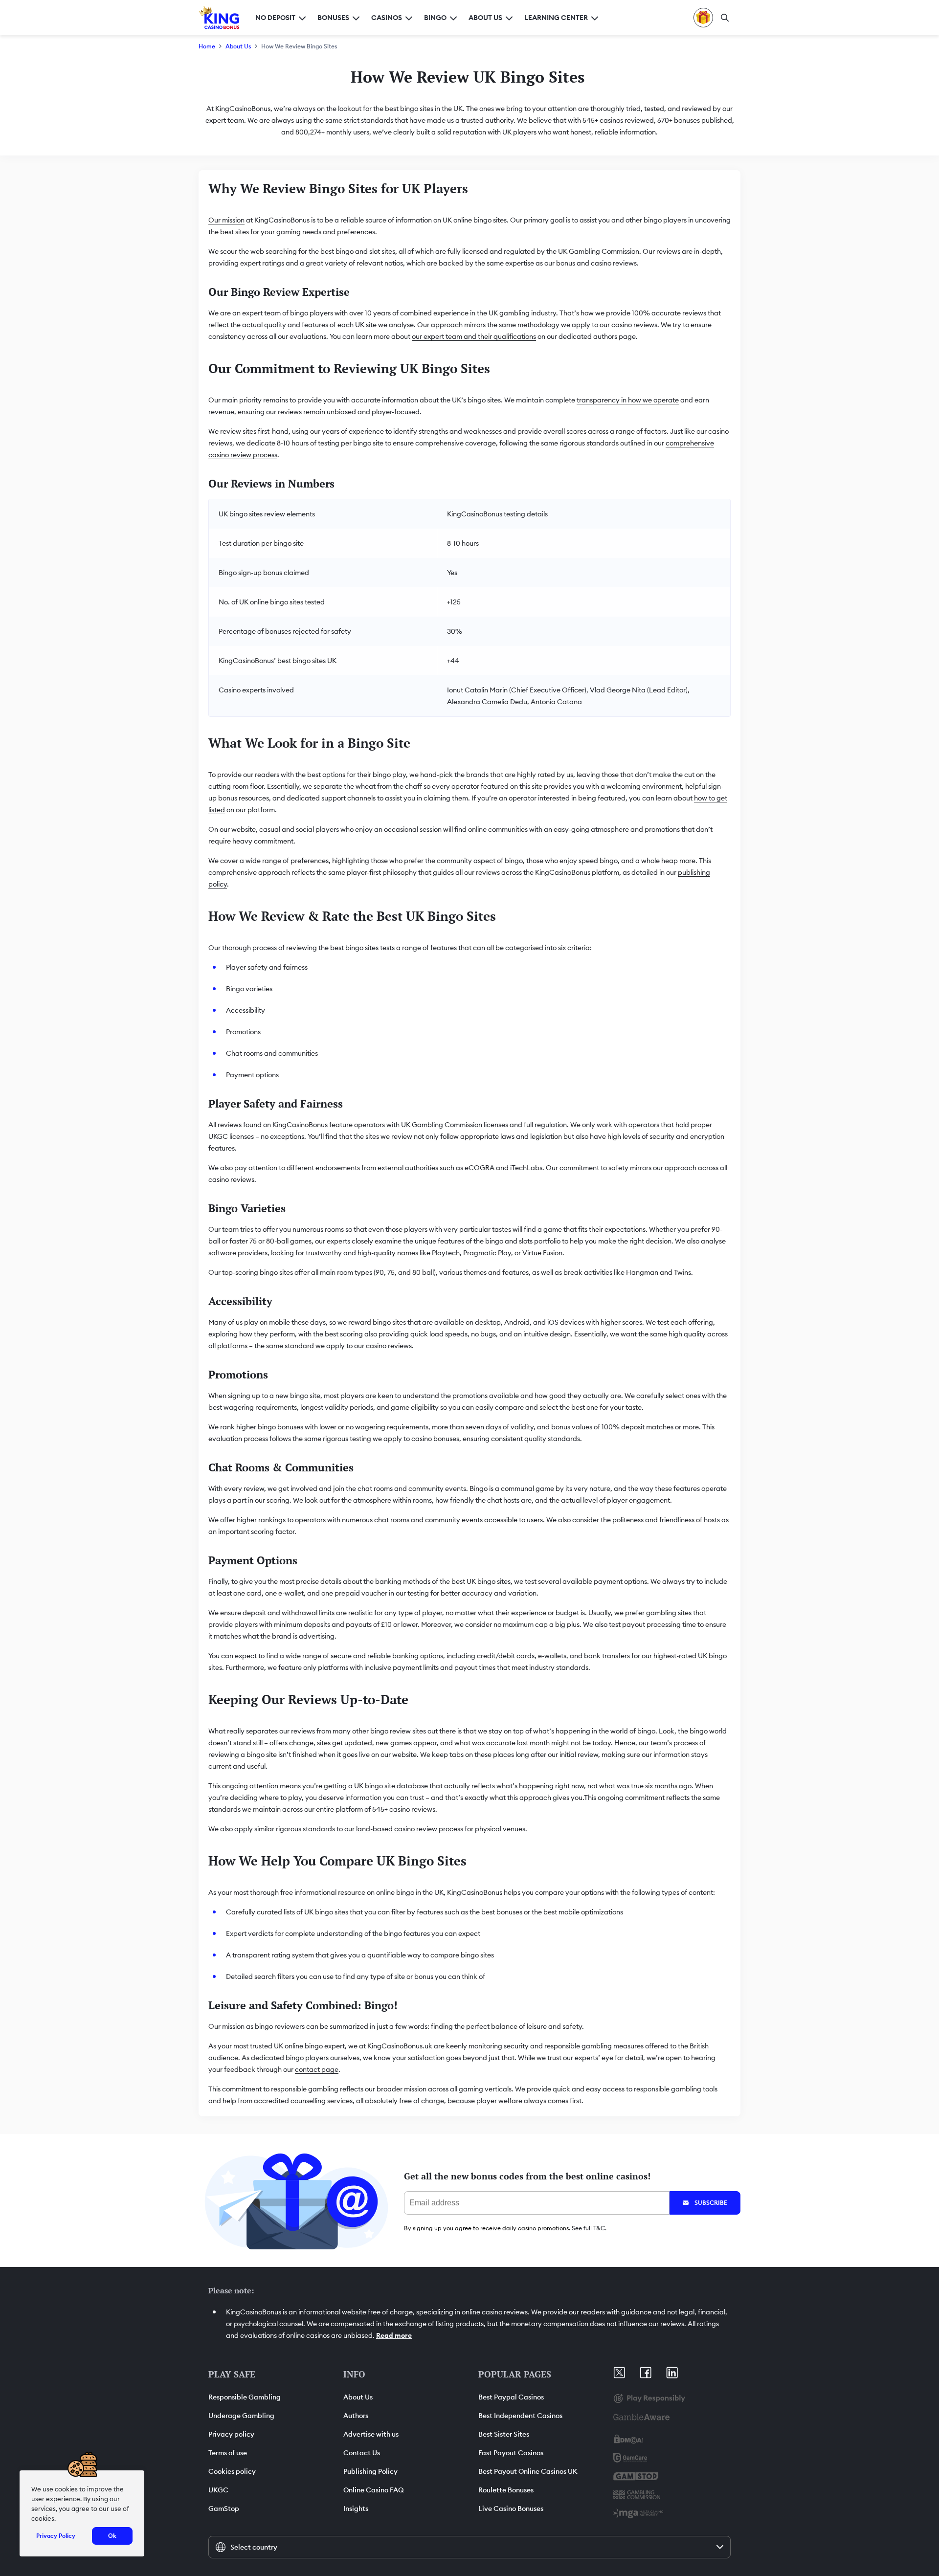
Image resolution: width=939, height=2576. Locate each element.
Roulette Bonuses (506, 2490)
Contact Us (362, 2453)
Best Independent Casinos (520, 2416)
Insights (356, 2509)
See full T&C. (589, 2228)
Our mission (226, 220)
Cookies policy (232, 2471)
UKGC (218, 2490)
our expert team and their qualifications (474, 336)
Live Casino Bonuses (511, 2509)
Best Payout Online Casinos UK (528, 2471)
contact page (317, 2069)
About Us (238, 46)
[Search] (725, 18)
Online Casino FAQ (374, 2490)
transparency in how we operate (628, 400)
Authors (356, 2416)
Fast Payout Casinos (511, 2453)
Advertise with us (371, 2434)
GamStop (224, 2509)
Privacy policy (231, 2434)
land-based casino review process (410, 1829)
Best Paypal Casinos (511, 2397)
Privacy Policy (56, 2536)
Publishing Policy (370, 2471)
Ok (112, 2536)
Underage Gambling (241, 2416)
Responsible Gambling (245, 2397)
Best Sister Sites (504, 2434)
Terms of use (228, 2453)
